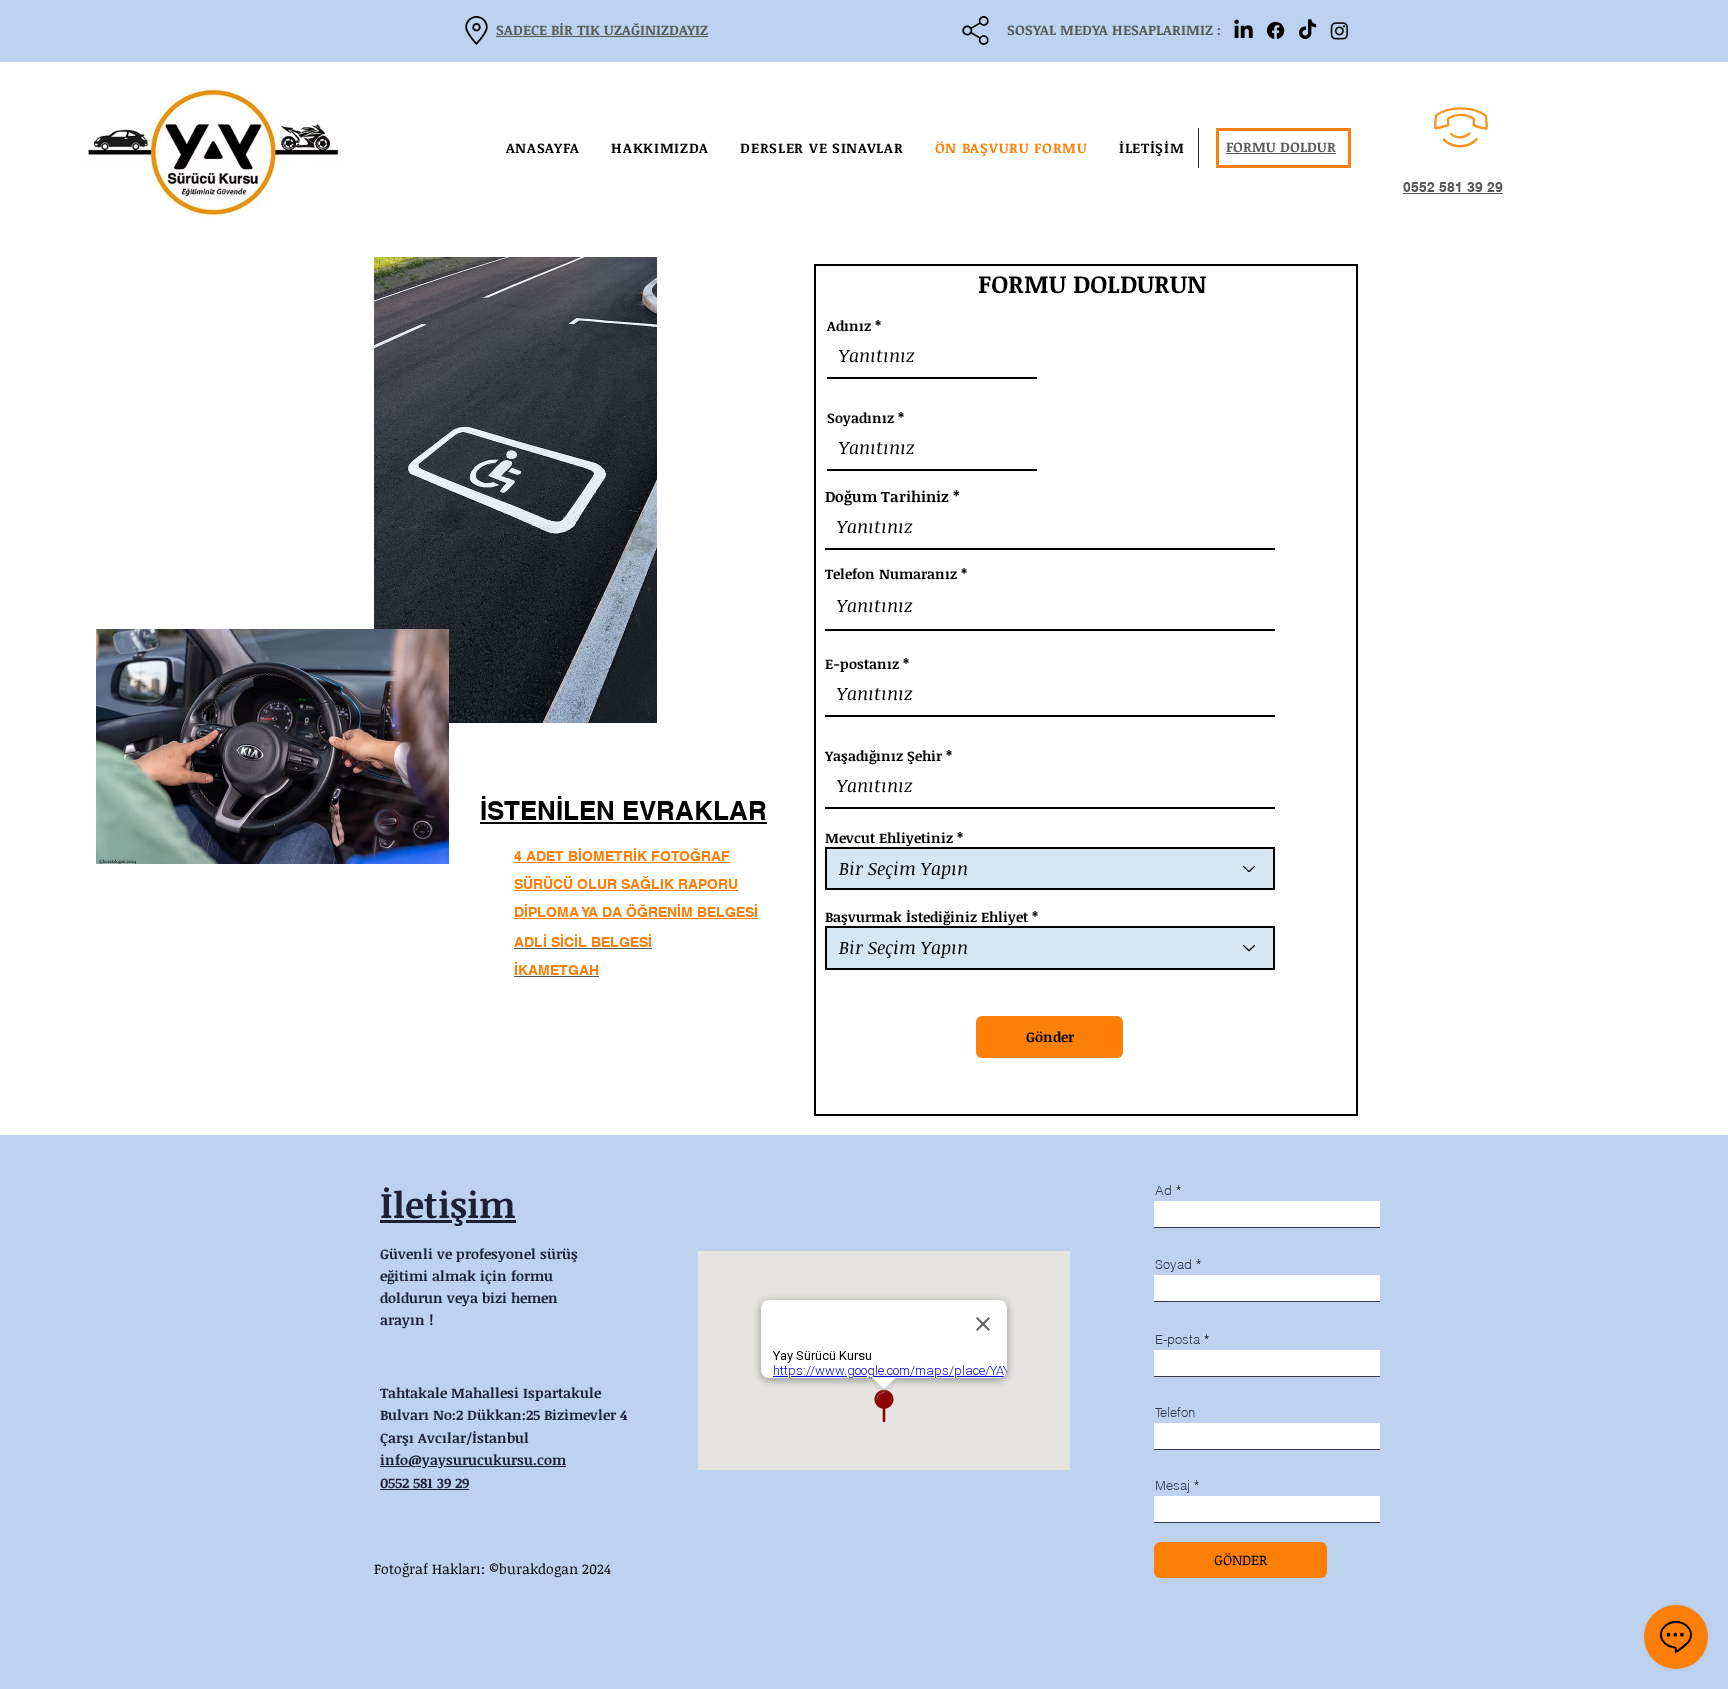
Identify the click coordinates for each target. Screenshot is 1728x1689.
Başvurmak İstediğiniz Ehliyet (926, 917)
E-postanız (862, 664)
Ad (1163, 1190)
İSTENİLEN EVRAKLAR (623, 810)
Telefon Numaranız (891, 574)
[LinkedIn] (1243, 30)
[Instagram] (1339, 30)
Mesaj (1172, 1485)
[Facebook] (1275, 30)
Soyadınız (860, 418)
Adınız (849, 326)
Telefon (1175, 1412)
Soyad (1173, 1264)
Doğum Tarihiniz (887, 496)
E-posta (1177, 1339)
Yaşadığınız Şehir (883, 756)
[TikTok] (1307, 30)
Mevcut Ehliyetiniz (889, 838)
